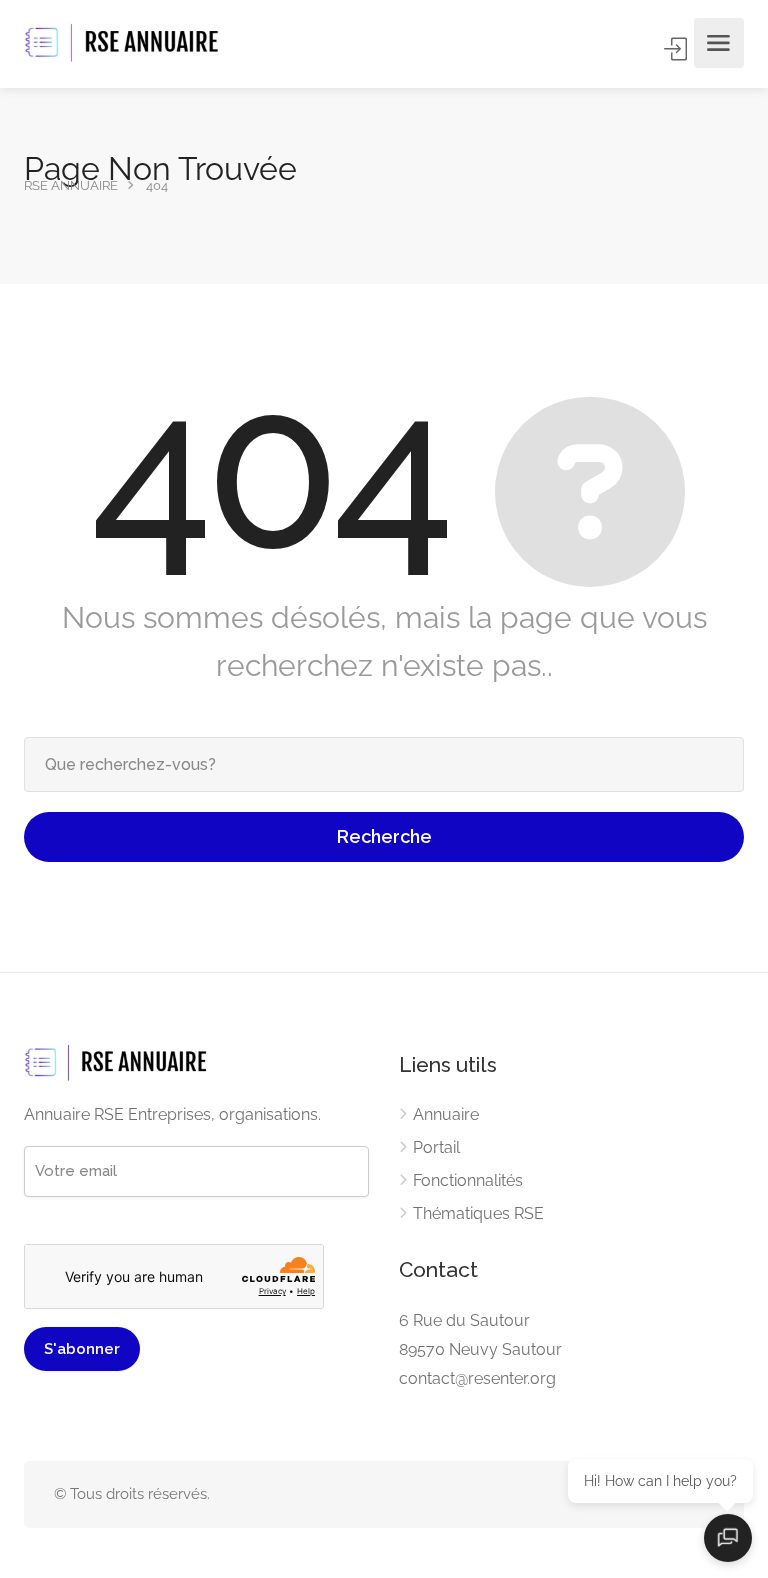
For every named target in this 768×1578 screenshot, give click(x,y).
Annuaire (446, 1114)
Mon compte (677, 49)
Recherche (384, 836)
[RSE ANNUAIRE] (124, 43)
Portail (436, 1147)
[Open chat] (728, 1538)
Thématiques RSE (478, 1213)
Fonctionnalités (468, 1180)
